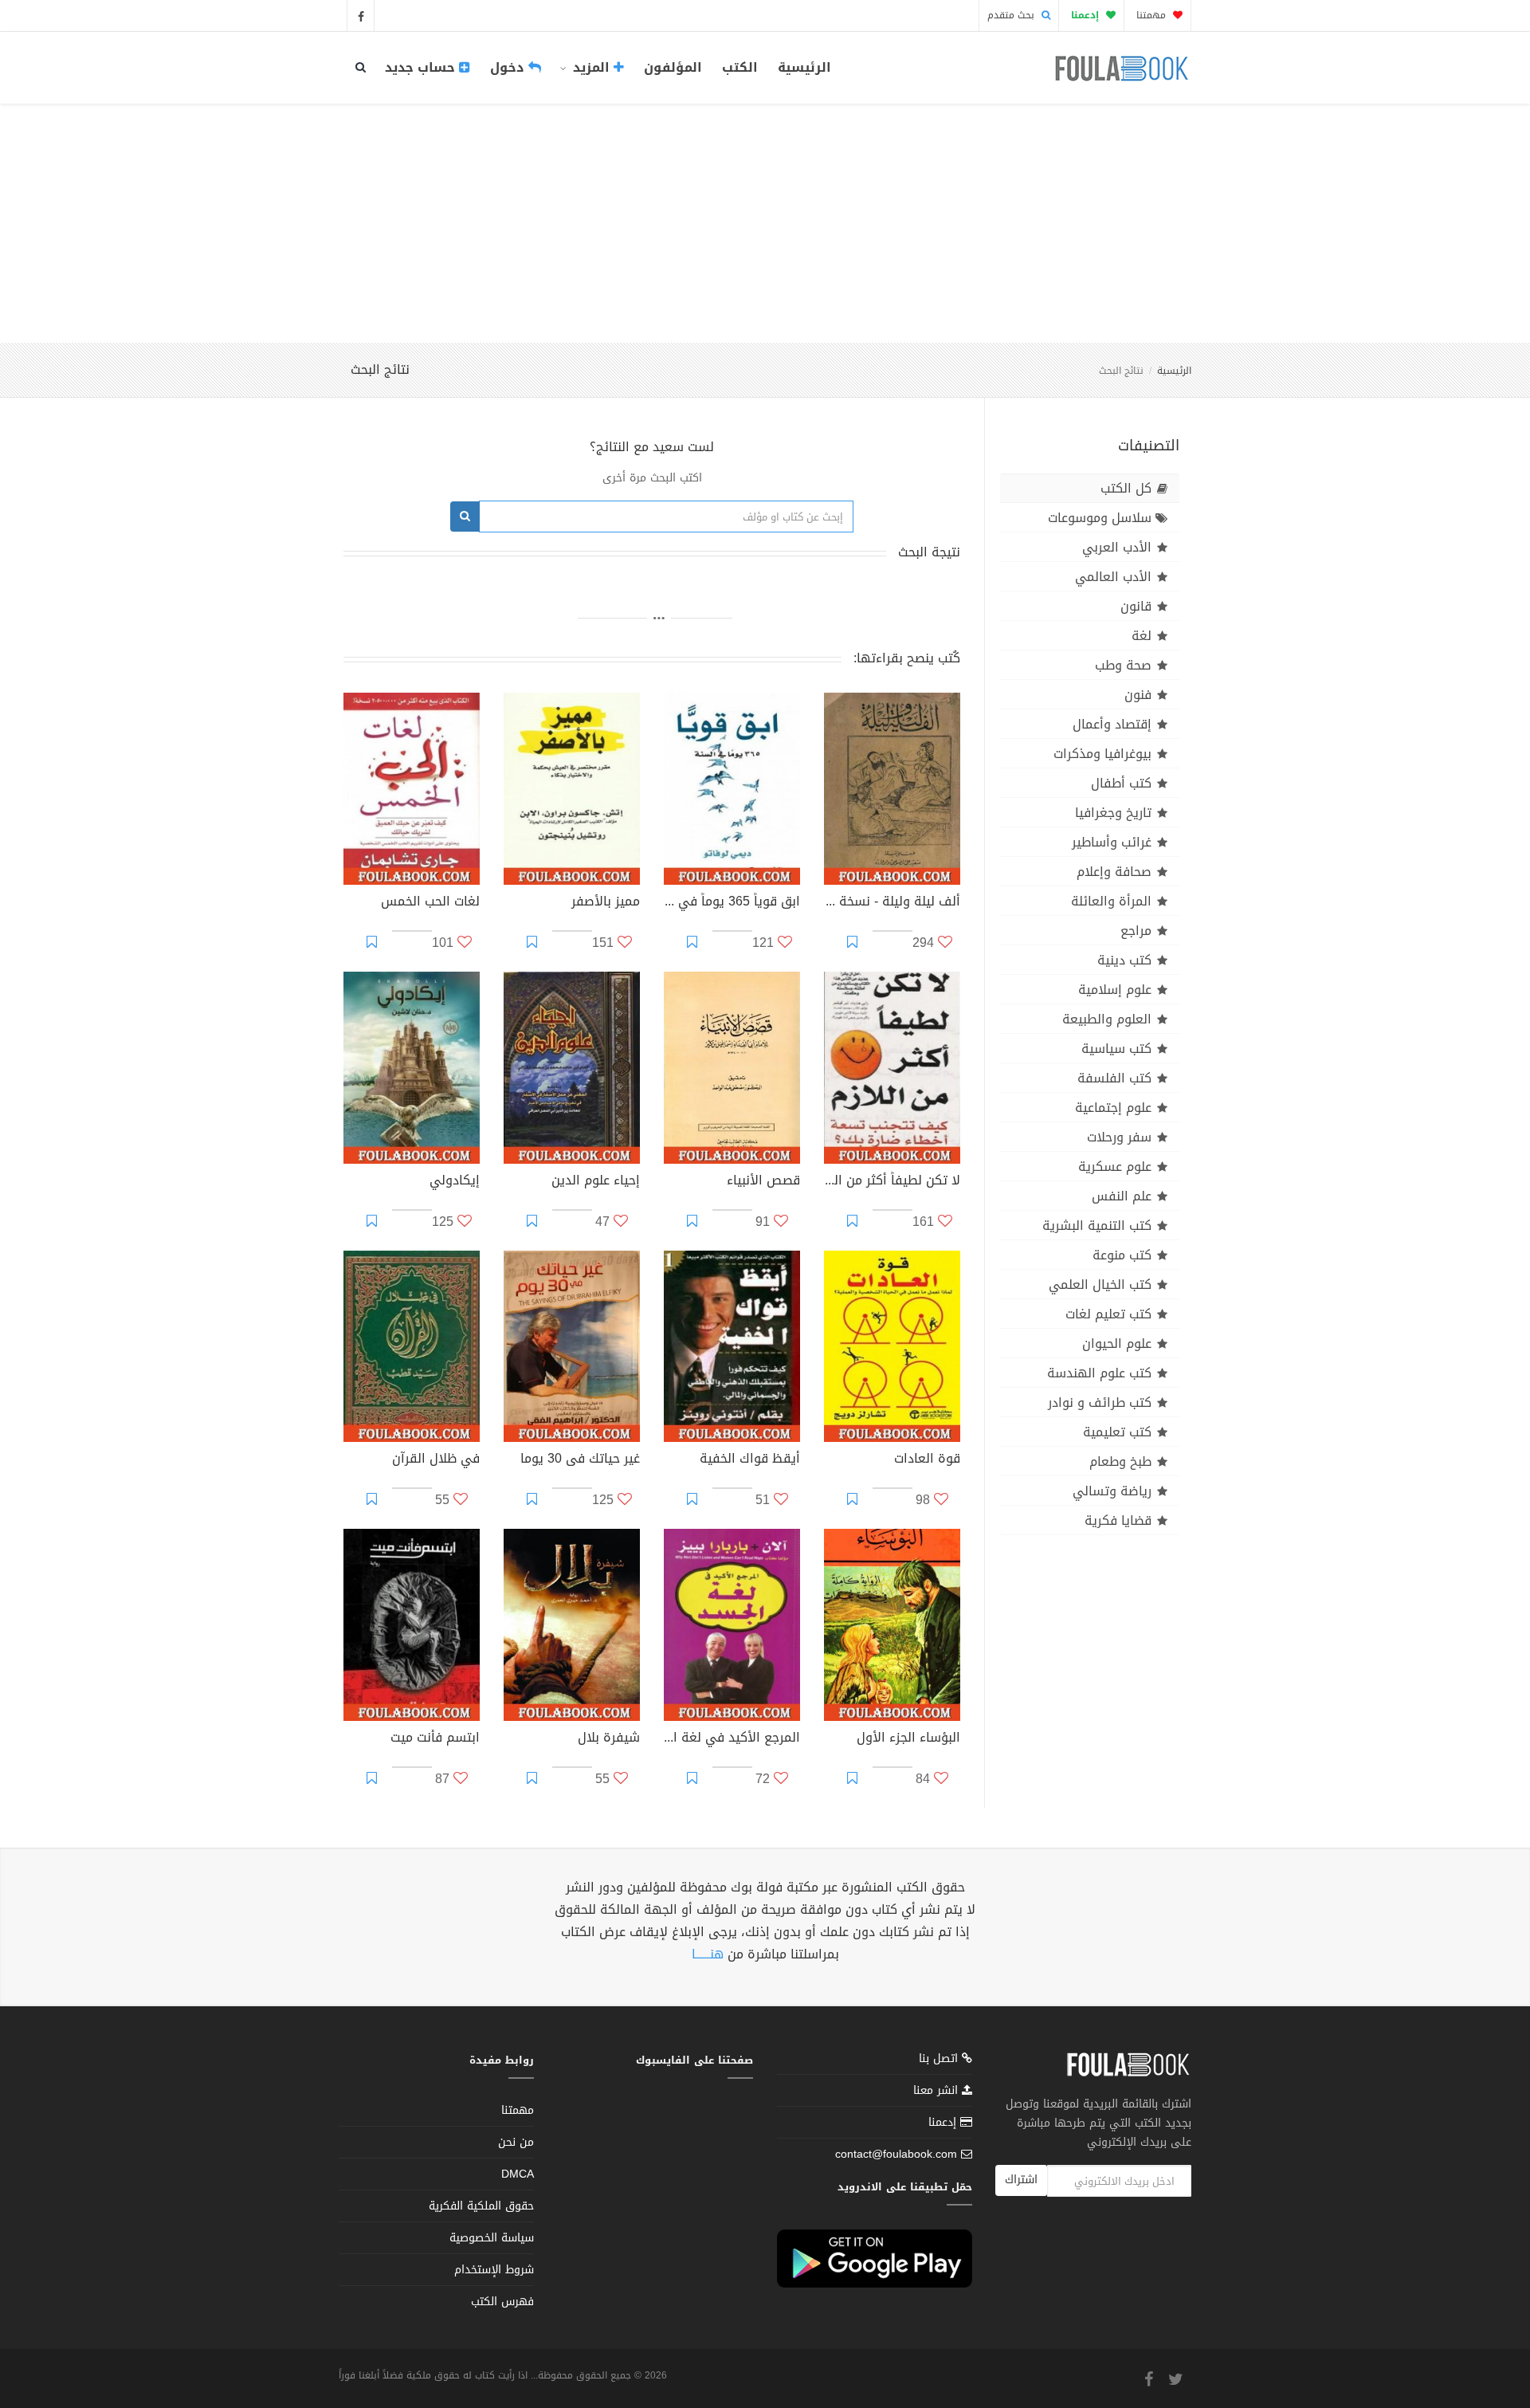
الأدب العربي (1117, 547)
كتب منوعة (1122, 1255)
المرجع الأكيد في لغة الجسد (732, 1739)
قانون (1136, 606)
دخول (509, 67)
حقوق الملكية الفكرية (481, 2206)
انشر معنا (938, 2090)
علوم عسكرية (1115, 1167)
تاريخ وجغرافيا (1113, 813)
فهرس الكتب (502, 2302)
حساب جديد (422, 67)
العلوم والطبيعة (1107, 1019)
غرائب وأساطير (1112, 842)
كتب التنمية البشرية (1097, 1226)
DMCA (518, 2174)
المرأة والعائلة (1111, 901)
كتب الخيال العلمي (1100, 1285)
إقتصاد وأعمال (1112, 724)
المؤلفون (673, 67)
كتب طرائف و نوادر (1100, 1402)
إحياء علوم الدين (596, 1182)
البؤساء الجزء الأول (908, 1739)
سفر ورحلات (1119, 1137)
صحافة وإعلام (1114, 872)
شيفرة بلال (609, 1739)
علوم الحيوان (1117, 1343)
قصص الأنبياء (763, 1182)
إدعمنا (944, 2122)
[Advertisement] (765, 223)
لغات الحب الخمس (430, 903)
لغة (1142, 636)
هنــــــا (708, 1954)
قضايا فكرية (1118, 1520)
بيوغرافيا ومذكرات (1102, 754)
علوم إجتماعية (1113, 1108)
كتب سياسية (1116, 1049)
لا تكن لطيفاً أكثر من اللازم (892, 1182)
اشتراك (1021, 2180)
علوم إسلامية (1115, 990)
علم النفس (1122, 1196)
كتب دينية (1124, 960)
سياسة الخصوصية (492, 2238)
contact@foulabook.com (896, 2154)
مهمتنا (1153, 15)
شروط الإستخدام (494, 2270)
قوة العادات (927, 1460)
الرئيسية (804, 67)
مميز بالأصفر (606, 903)
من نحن (516, 2142)
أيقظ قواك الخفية (750, 1460)
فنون (1138, 695)
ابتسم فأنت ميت (435, 1739)
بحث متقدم (1012, 15)
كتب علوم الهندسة (1099, 1373)
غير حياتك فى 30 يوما (580, 1460)
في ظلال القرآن (436, 1460)
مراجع (1136, 931)
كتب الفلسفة (1114, 1078)
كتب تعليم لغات (1108, 1314)
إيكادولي (455, 1182)
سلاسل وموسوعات (1100, 518)
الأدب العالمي (1113, 577)
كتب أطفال (1121, 783)
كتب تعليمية (1117, 1432)
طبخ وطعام (1120, 1461)
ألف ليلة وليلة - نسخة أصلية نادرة (892, 903)
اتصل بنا (940, 2060)
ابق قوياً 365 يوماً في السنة (732, 903)
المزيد (591, 67)
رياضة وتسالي (1112, 1491)
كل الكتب (1126, 488)
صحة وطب (1123, 665)
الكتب (740, 67)
